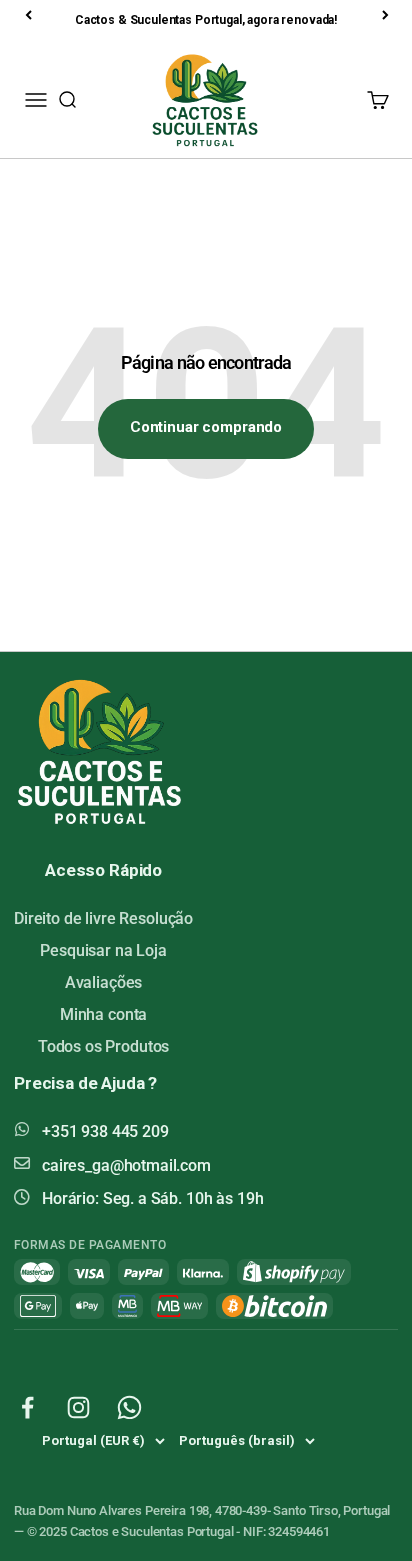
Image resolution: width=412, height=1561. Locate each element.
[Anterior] (30, 15)
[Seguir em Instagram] (78, 1407)
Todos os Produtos (103, 1046)
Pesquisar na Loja (103, 950)
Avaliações (104, 982)
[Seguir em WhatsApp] (129, 1407)
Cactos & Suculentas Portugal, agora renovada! (206, 20)
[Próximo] (387, 15)
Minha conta (103, 1014)
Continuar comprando (206, 427)
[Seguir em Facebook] (27, 1407)
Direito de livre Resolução (103, 918)
